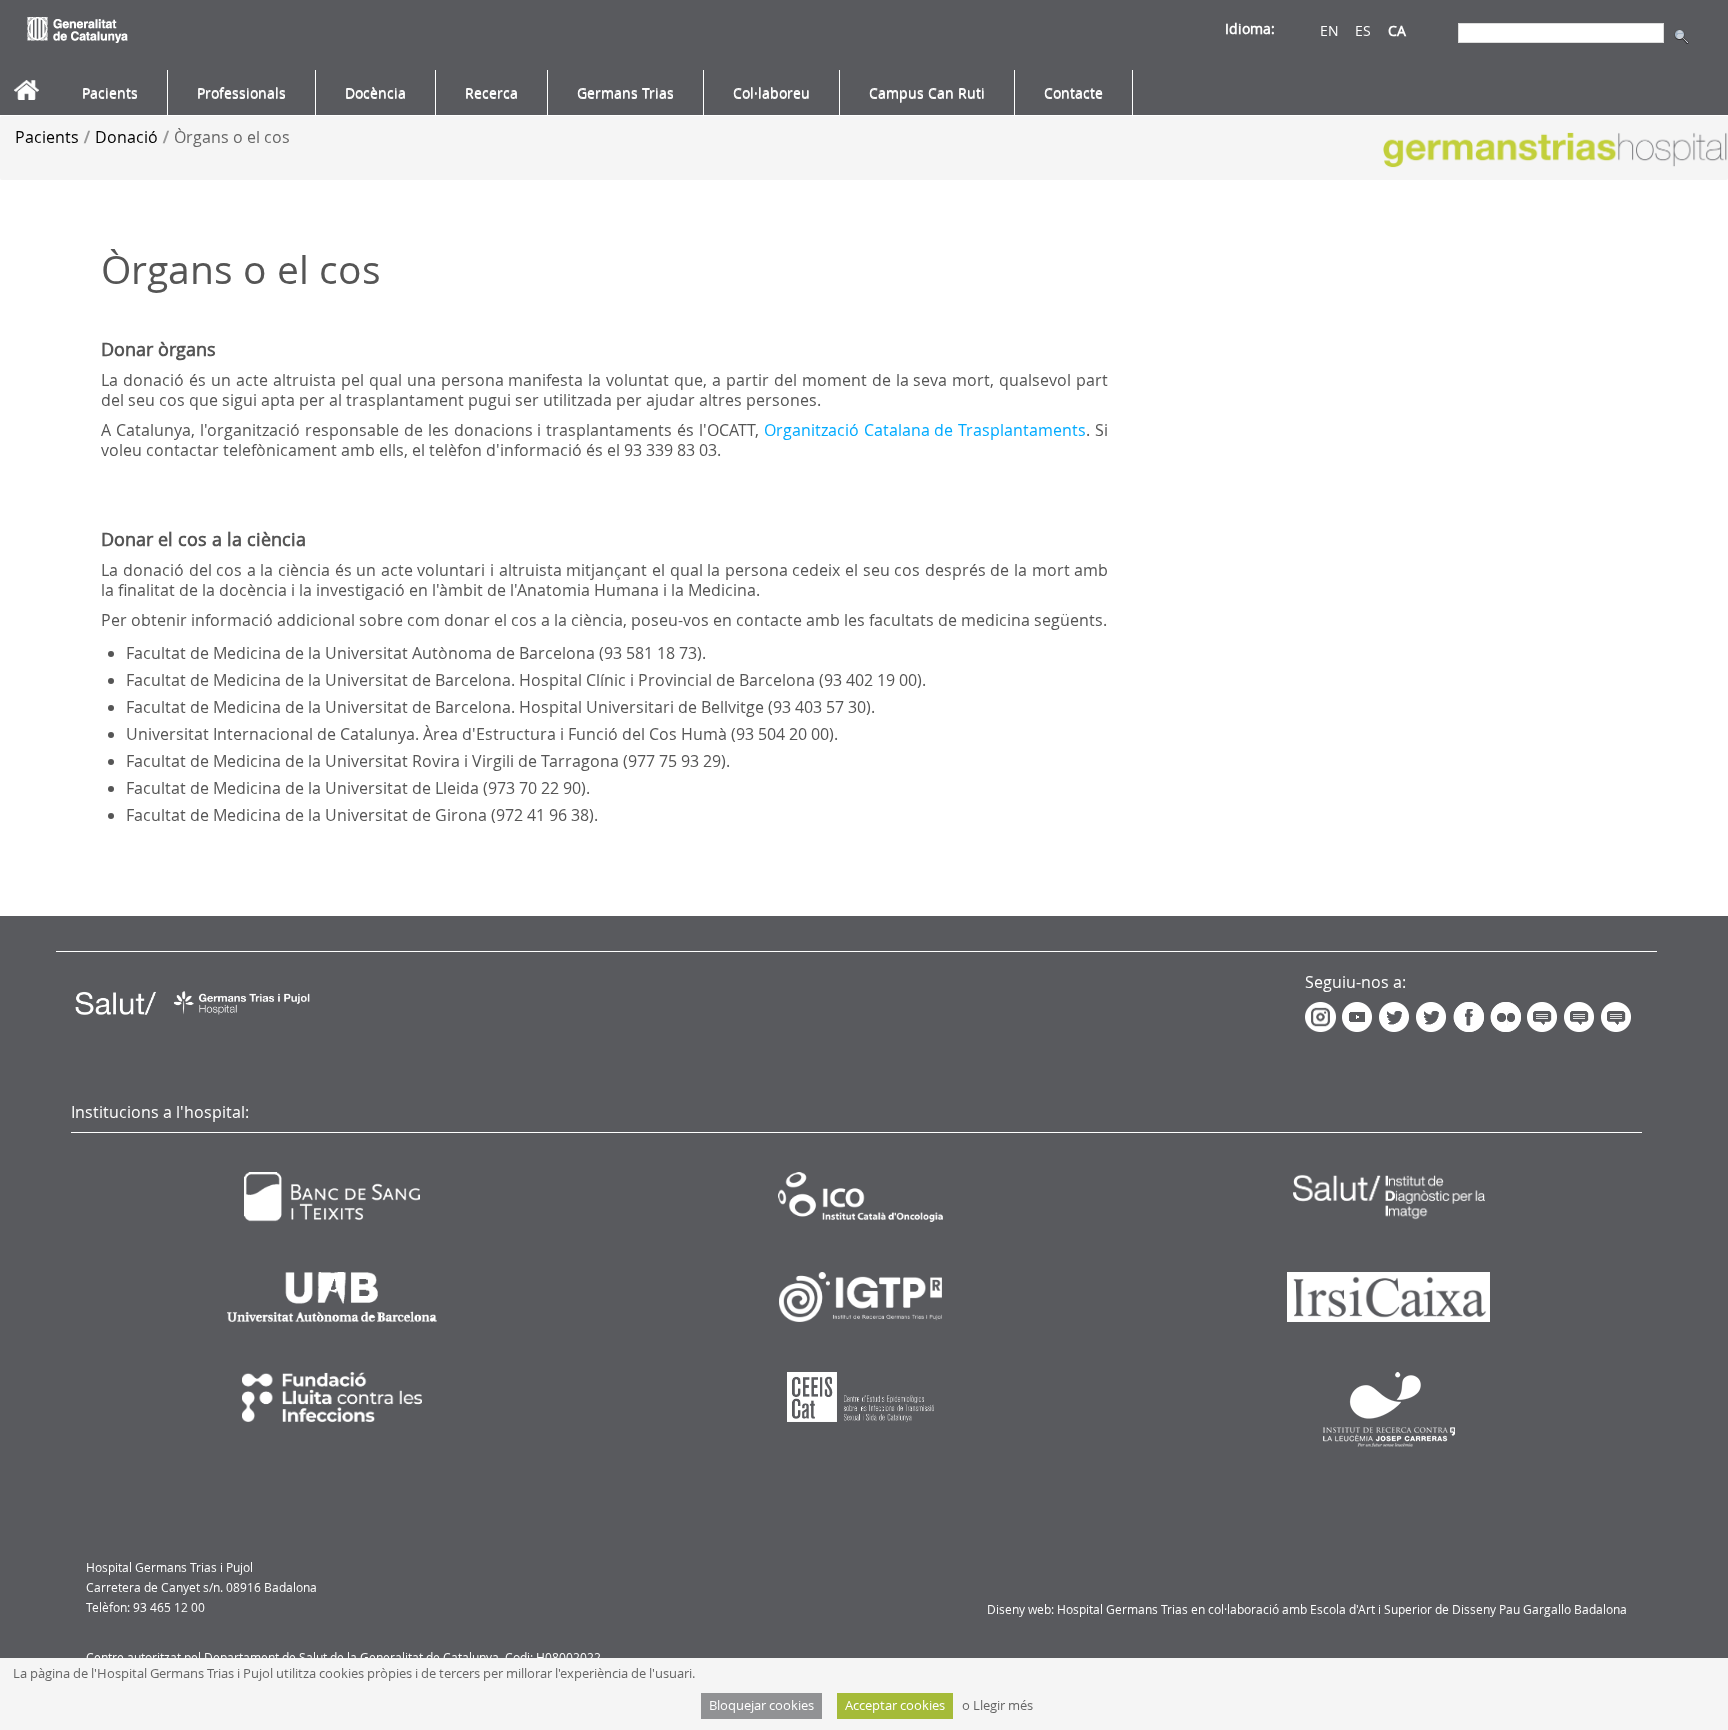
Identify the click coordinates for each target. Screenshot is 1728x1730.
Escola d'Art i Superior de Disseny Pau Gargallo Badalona (1468, 1609)
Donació (126, 137)
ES (1363, 30)
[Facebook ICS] (1471, 1015)
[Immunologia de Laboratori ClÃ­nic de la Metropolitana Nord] (1619, 1015)
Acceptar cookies (895, 1705)
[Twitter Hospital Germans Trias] (1395, 1015)
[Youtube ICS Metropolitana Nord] (1360, 1015)
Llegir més (1003, 1705)
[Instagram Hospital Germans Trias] (1323, 1015)
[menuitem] (110, 93)
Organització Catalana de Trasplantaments (925, 430)
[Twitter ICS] (1432, 1015)
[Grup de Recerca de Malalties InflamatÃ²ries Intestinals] (1582, 1015)
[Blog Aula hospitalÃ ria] (1543, 1015)
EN (1329, 30)
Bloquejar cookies (761, 1705)
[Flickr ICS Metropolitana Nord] (1506, 1015)
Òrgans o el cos (232, 137)
